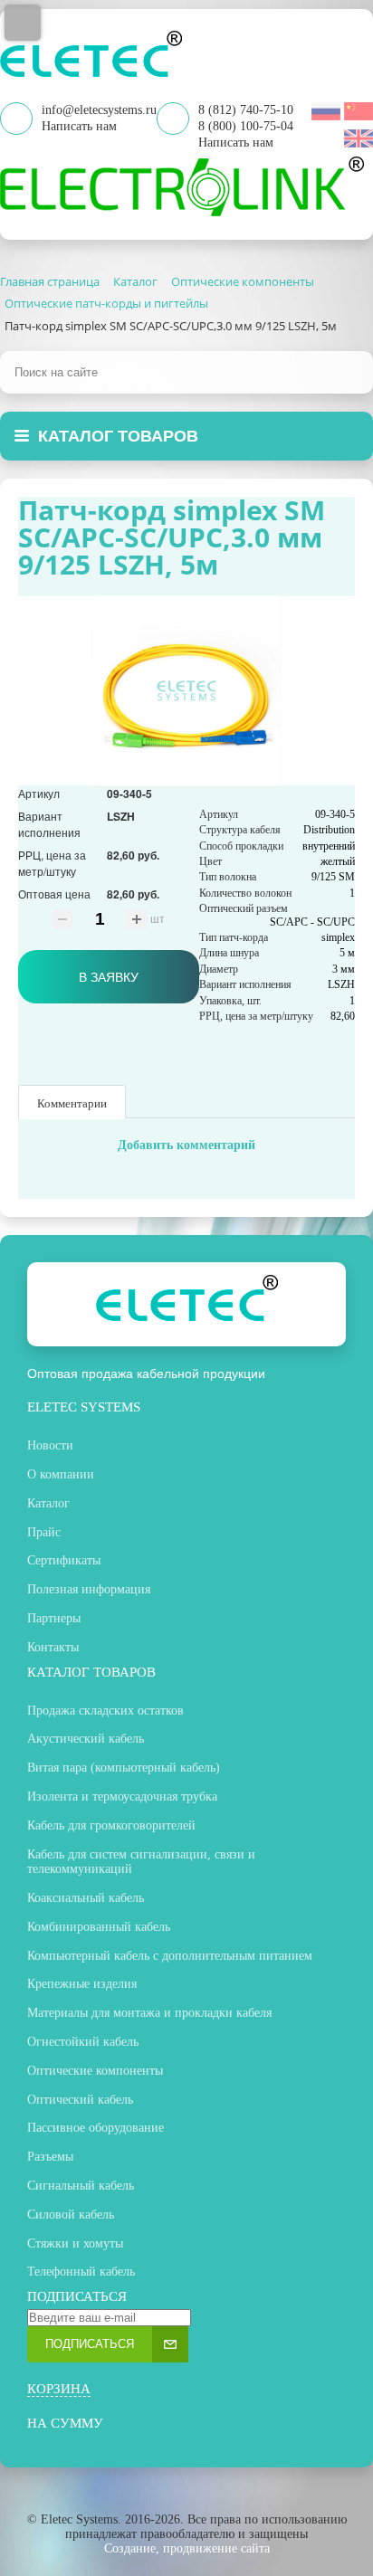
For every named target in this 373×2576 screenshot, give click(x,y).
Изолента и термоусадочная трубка (122, 1797)
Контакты (53, 1647)
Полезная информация (89, 1589)
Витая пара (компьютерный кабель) (124, 1768)
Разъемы (50, 2157)
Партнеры (54, 1618)
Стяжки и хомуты (75, 2243)
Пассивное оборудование (96, 2128)
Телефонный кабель (81, 2272)
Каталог (48, 1503)
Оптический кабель (80, 2100)
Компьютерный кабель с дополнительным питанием (170, 1956)
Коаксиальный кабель (86, 1898)
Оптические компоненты (95, 2071)
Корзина (59, 2389)
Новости (50, 1445)
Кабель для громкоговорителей (111, 1825)
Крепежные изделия (82, 1984)
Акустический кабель (86, 1739)
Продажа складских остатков (105, 1711)
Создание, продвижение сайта (187, 2548)
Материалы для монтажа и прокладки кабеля (149, 2013)
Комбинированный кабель (99, 1927)
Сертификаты (64, 1560)
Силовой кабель (71, 2215)
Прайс (44, 1532)
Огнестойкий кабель (83, 2042)
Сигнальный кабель (81, 2186)
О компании (61, 1474)
